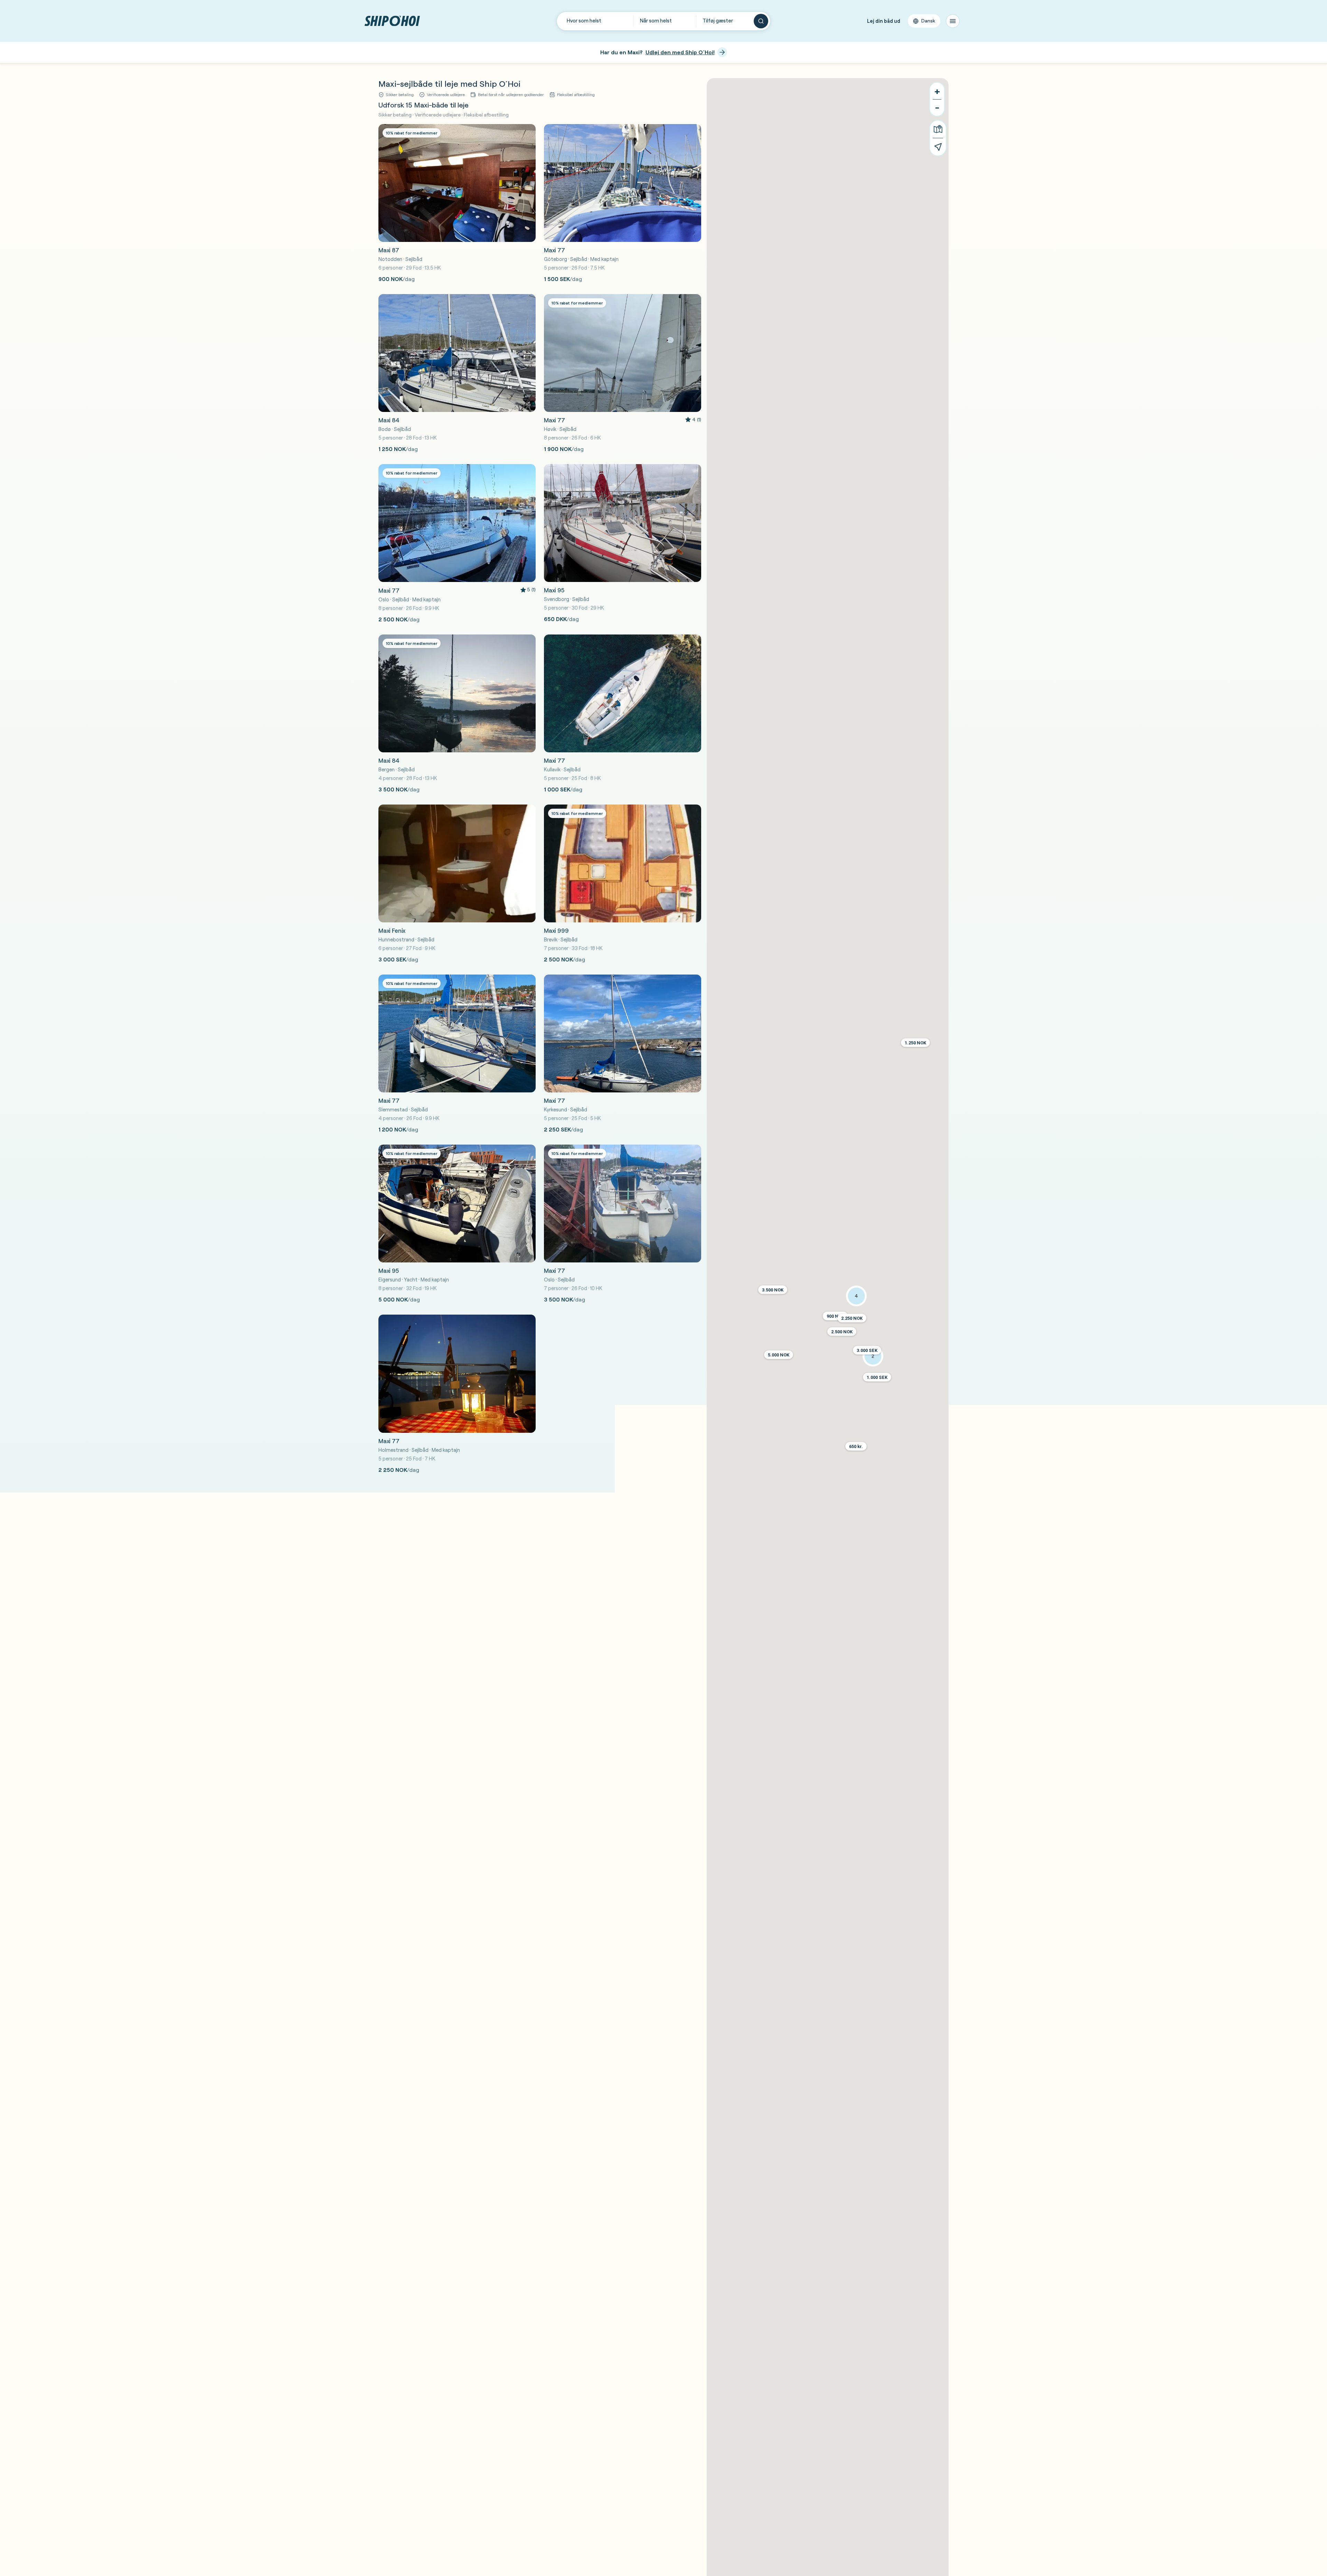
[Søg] (761, 21)
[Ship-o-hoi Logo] (392, 21)
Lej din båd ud (884, 21)
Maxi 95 (554, 590)
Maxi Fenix (392, 930)
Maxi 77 (554, 250)
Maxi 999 (556, 930)
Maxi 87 (389, 250)
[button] (842, 1332)
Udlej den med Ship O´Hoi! (680, 52)
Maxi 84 (389, 420)
